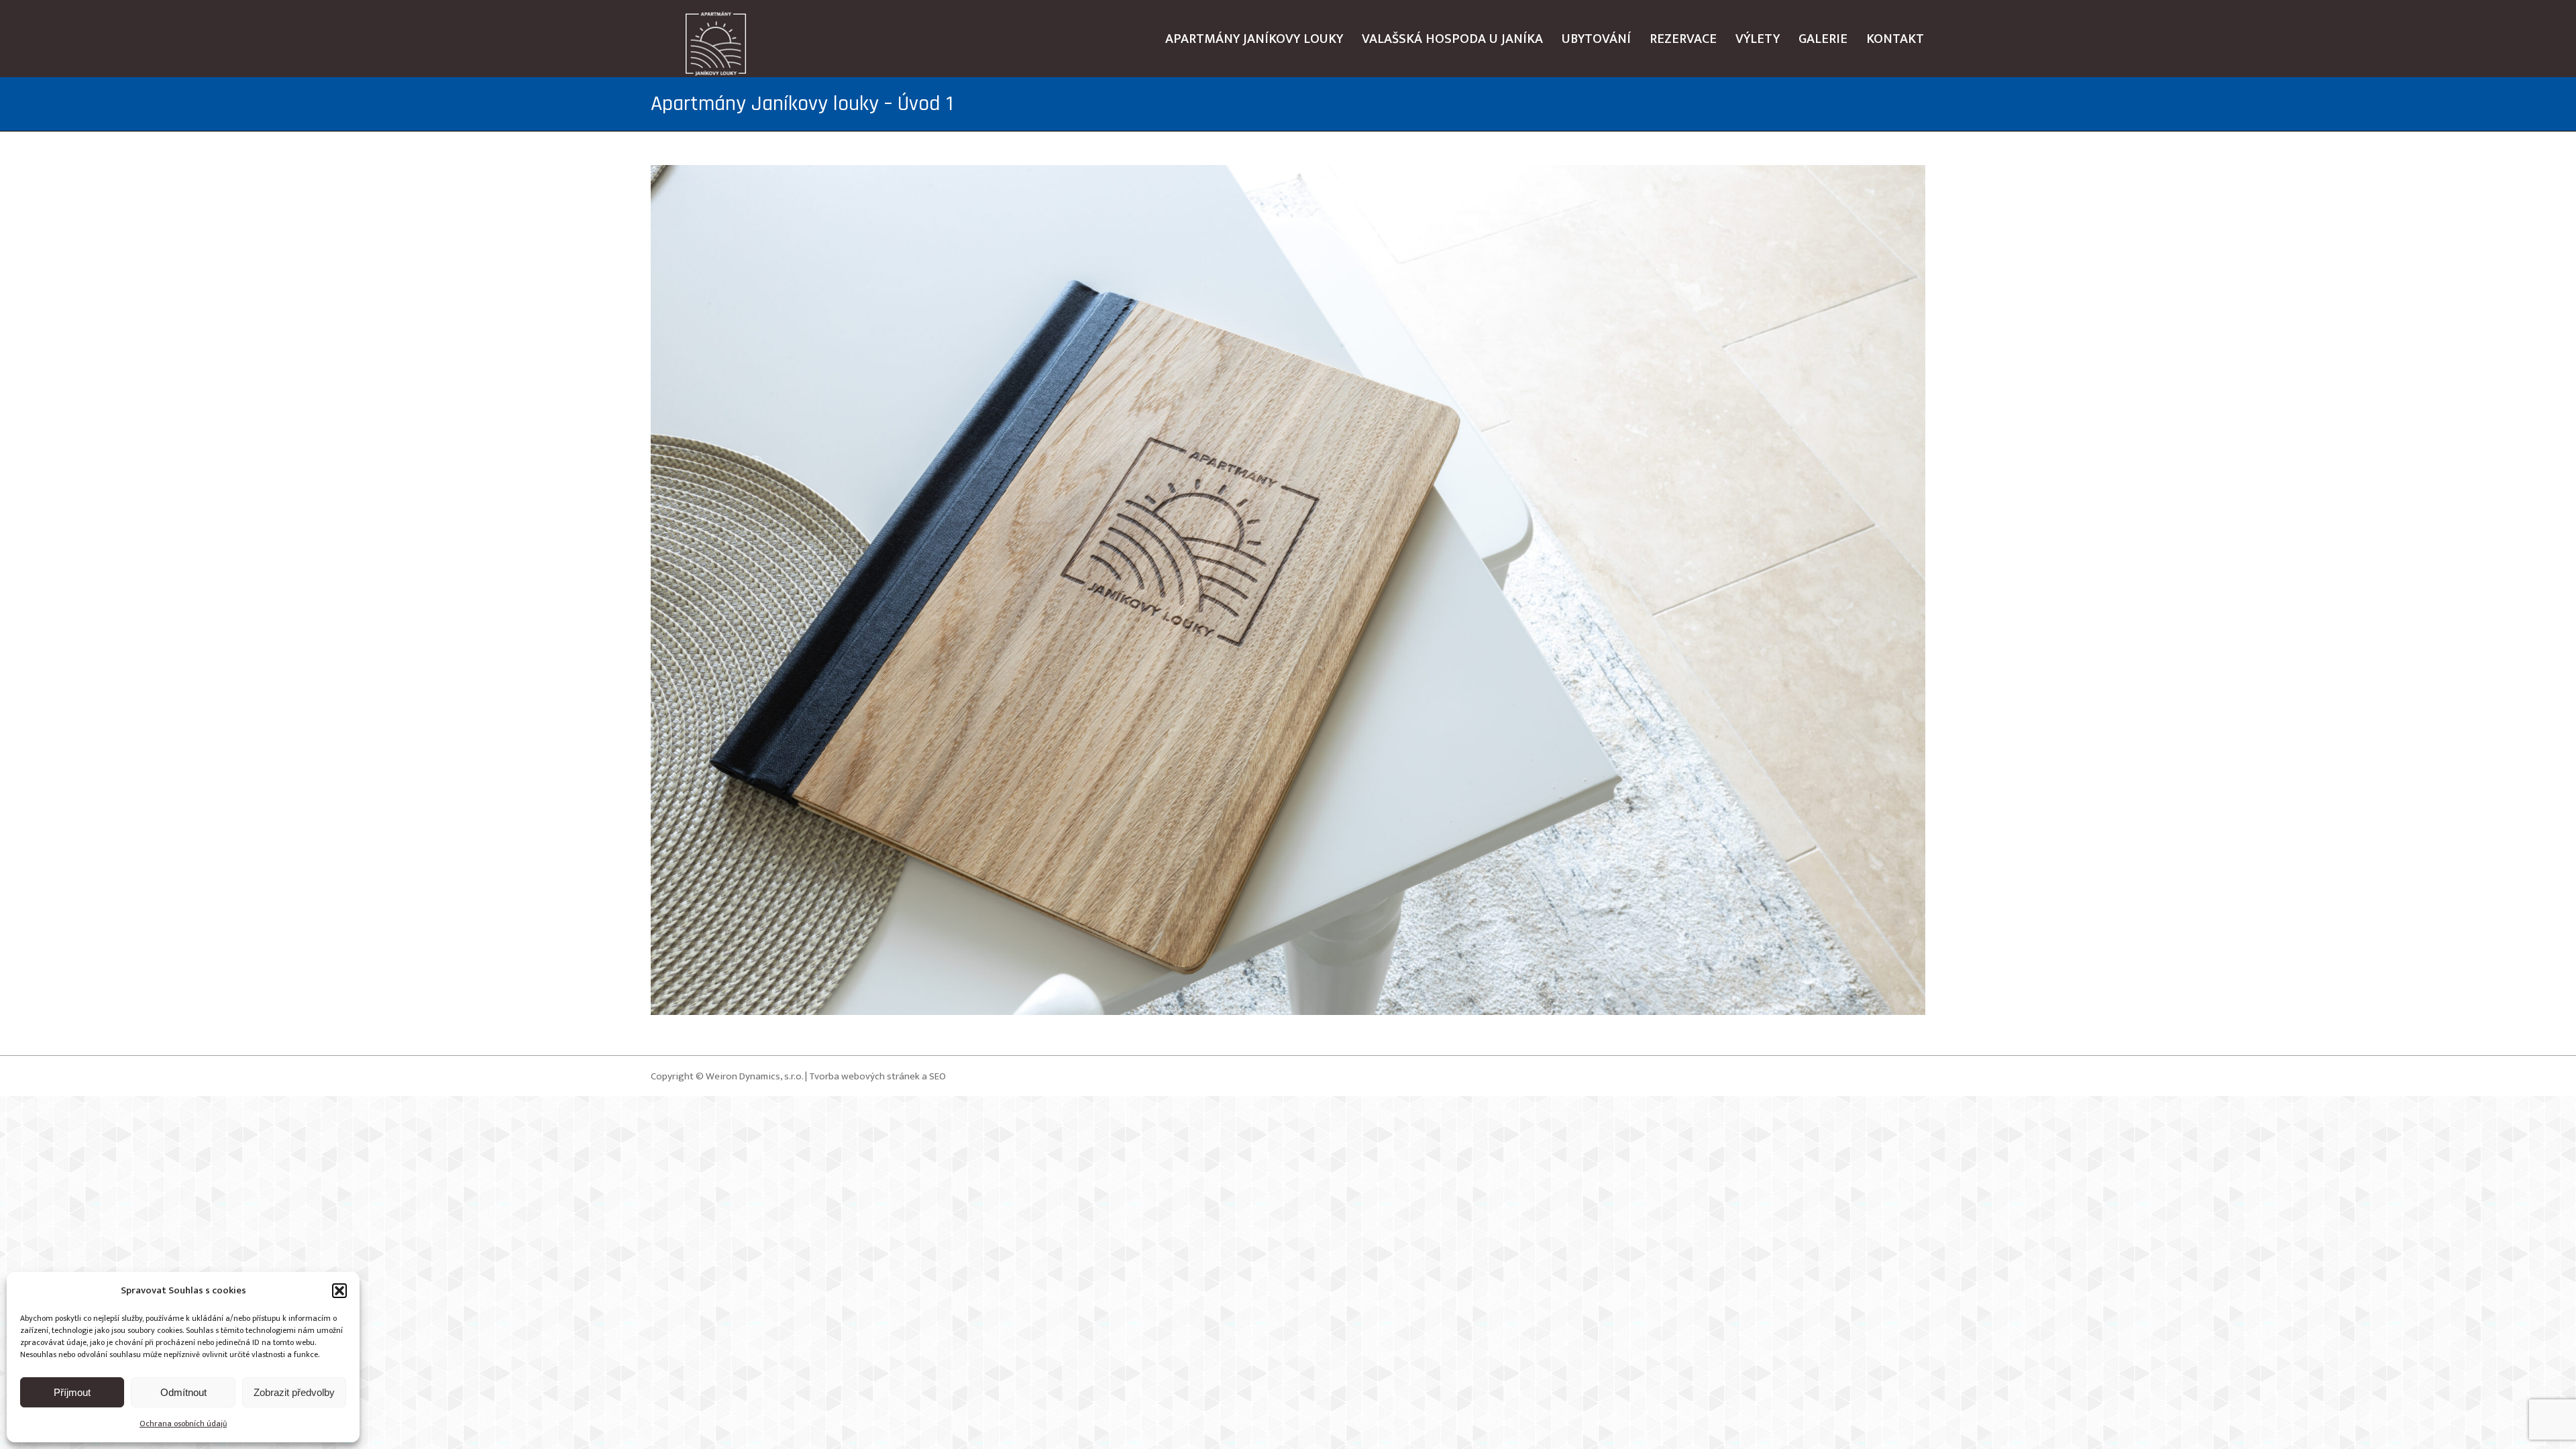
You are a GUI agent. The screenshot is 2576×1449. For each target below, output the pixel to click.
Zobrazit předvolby (294, 1392)
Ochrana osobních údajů (183, 1424)
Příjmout (72, 1392)
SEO (937, 1076)
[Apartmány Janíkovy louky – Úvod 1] (1288, 590)
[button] (339, 1291)
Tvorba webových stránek (864, 1076)
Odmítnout (183, 1392)
